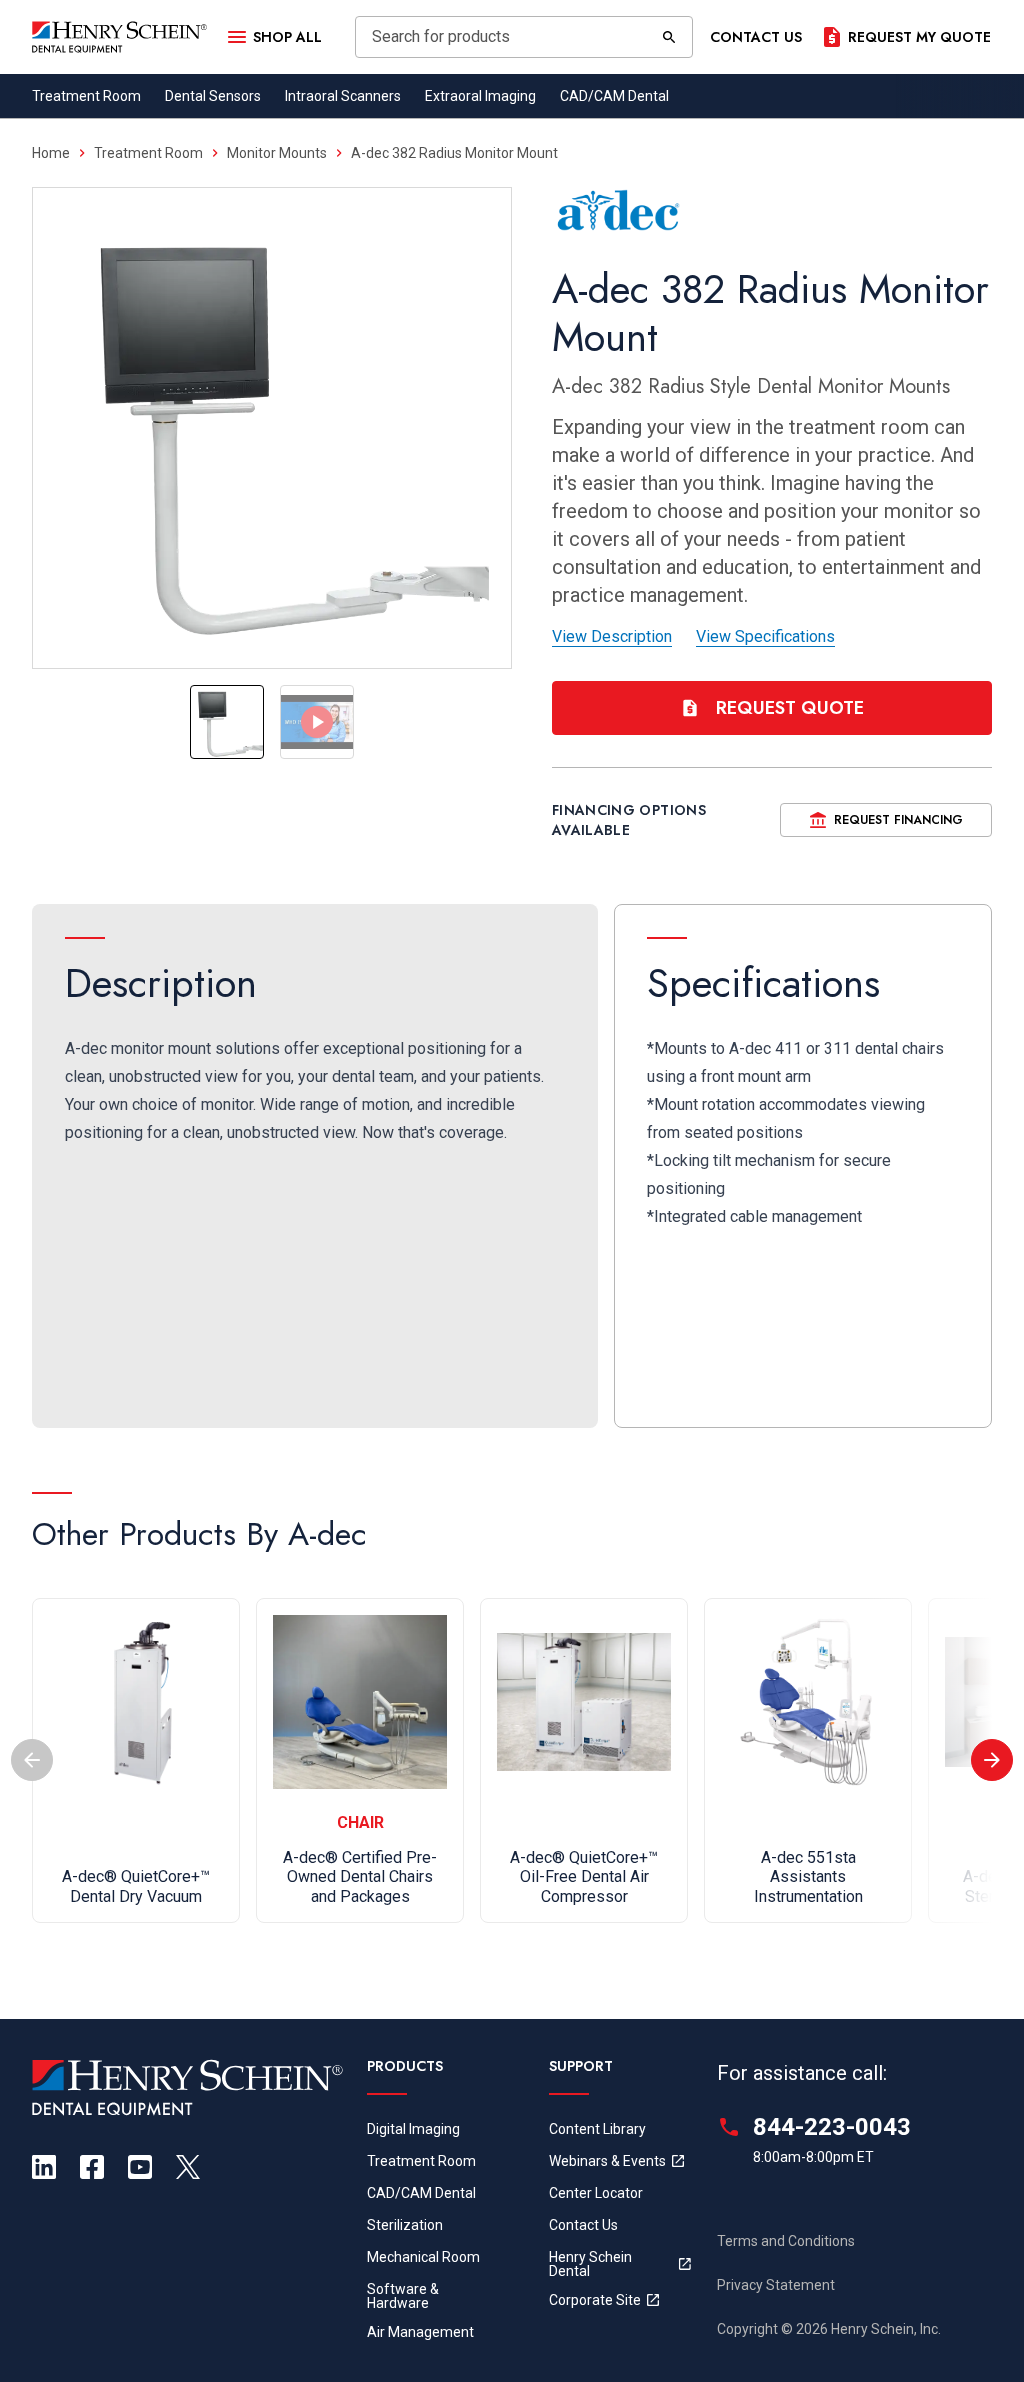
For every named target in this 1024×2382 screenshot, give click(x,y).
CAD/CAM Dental (614, 96)
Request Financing (898, 820)
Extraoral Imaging (480, 96)
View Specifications (765, 636)
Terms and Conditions (786, 2241)
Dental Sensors (213, 96)
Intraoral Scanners (343, 96)
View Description (612, 636)
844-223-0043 (832, 2127)
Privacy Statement (776, 2285)
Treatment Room (86, 96)
